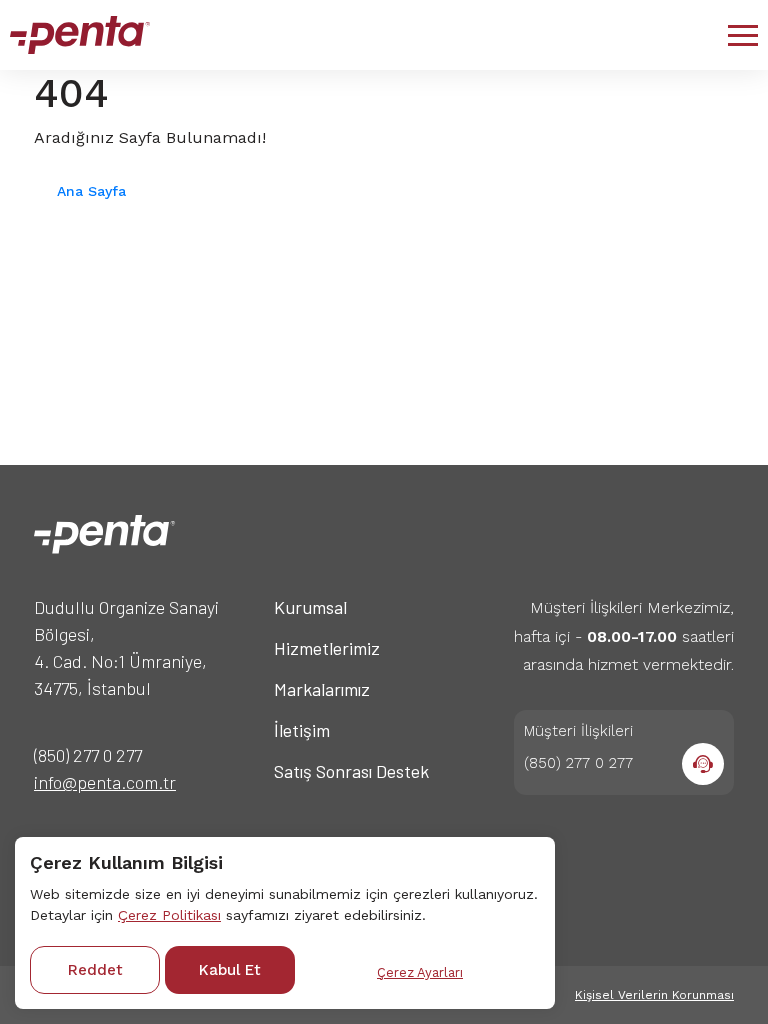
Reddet (95, 970)
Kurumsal (310, 607)
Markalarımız (322, 689)
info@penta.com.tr (105, 782)
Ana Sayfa (91, 191)
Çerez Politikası (169, 915)
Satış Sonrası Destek (351, 771)
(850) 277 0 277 (88, 755)
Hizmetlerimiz (327, 648)
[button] (743, 35)
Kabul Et (230, 970)
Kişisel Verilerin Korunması (654, 995)
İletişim (302, 730)
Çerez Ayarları (420, 972)
